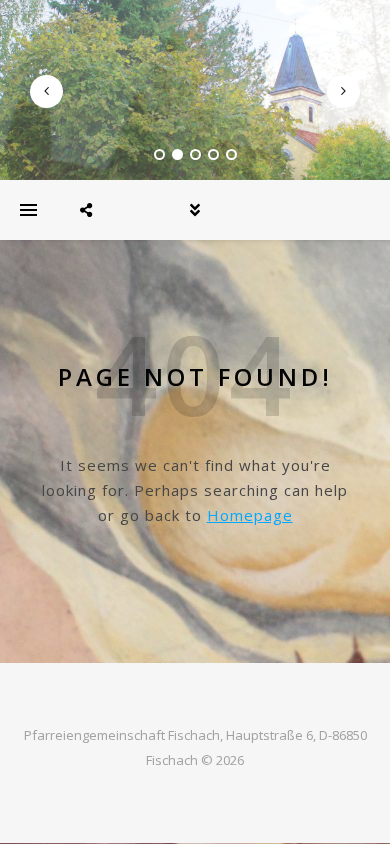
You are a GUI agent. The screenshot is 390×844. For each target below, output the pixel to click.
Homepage (250, 515)
